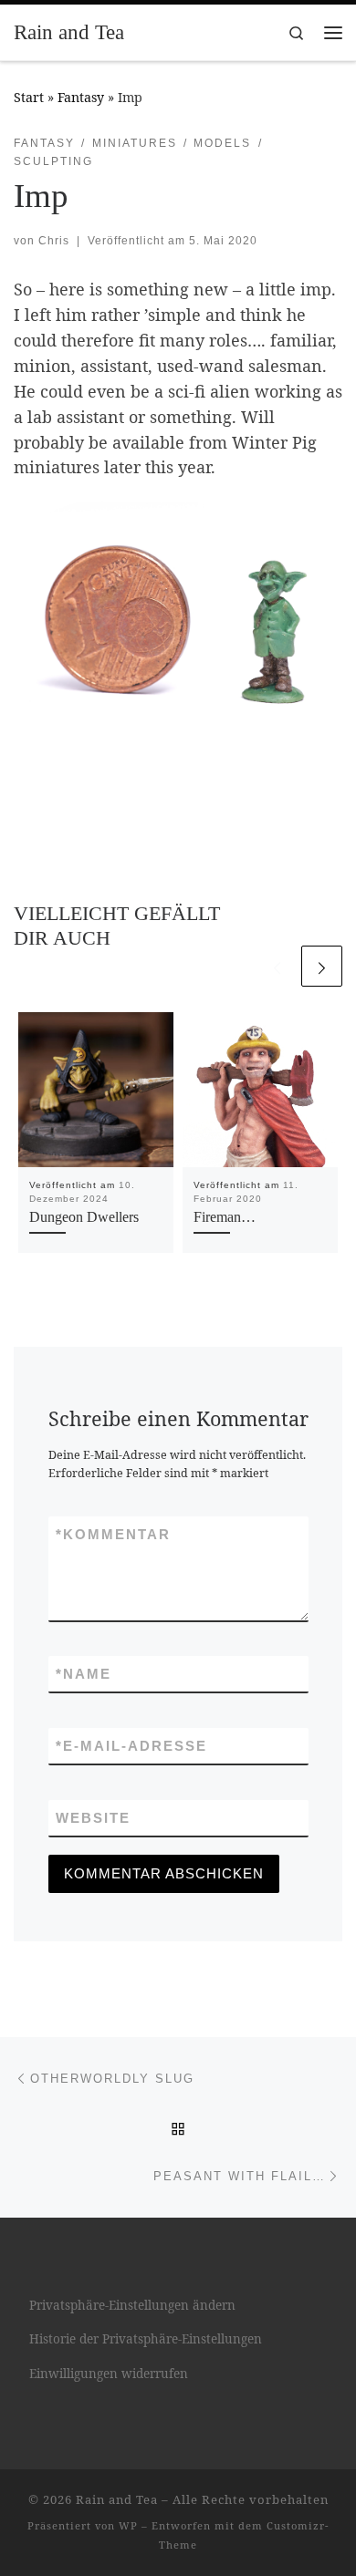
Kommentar (113, 1534)
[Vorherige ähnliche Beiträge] (277, 966)
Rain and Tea (117, 2499)
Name (84, 1674)
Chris (54, 241)
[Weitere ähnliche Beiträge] (322, 966)
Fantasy (81, 97)
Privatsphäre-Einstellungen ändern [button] (132, 2305)
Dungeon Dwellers (84, 1217)
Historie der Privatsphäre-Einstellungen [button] (146, 2339)
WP (128, 2525)
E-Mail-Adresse (131, 1746)
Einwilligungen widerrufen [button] (109, 2374)
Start (29, 97)
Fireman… (225, 1217)
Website (93, 1818)
